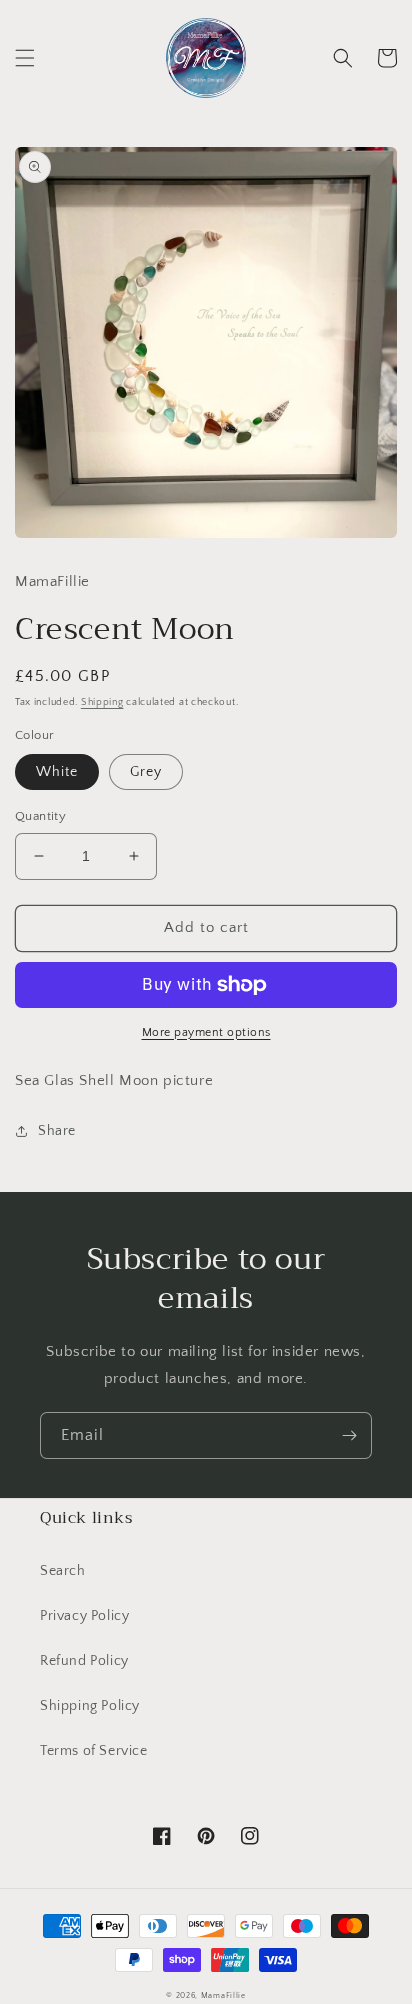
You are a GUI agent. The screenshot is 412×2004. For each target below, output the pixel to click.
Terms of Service (94, 1751)
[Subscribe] (349, 1435)
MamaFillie (223, 1995)
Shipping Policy (90, 1706)
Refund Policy (84, 1661)
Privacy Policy (84, 1616)
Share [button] (57, 1131)
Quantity (40, 816)
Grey (146, 772)
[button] (25, 58)
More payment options (206, 1032)
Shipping (102, 702)
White (57, 772)
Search (63, 1571)
